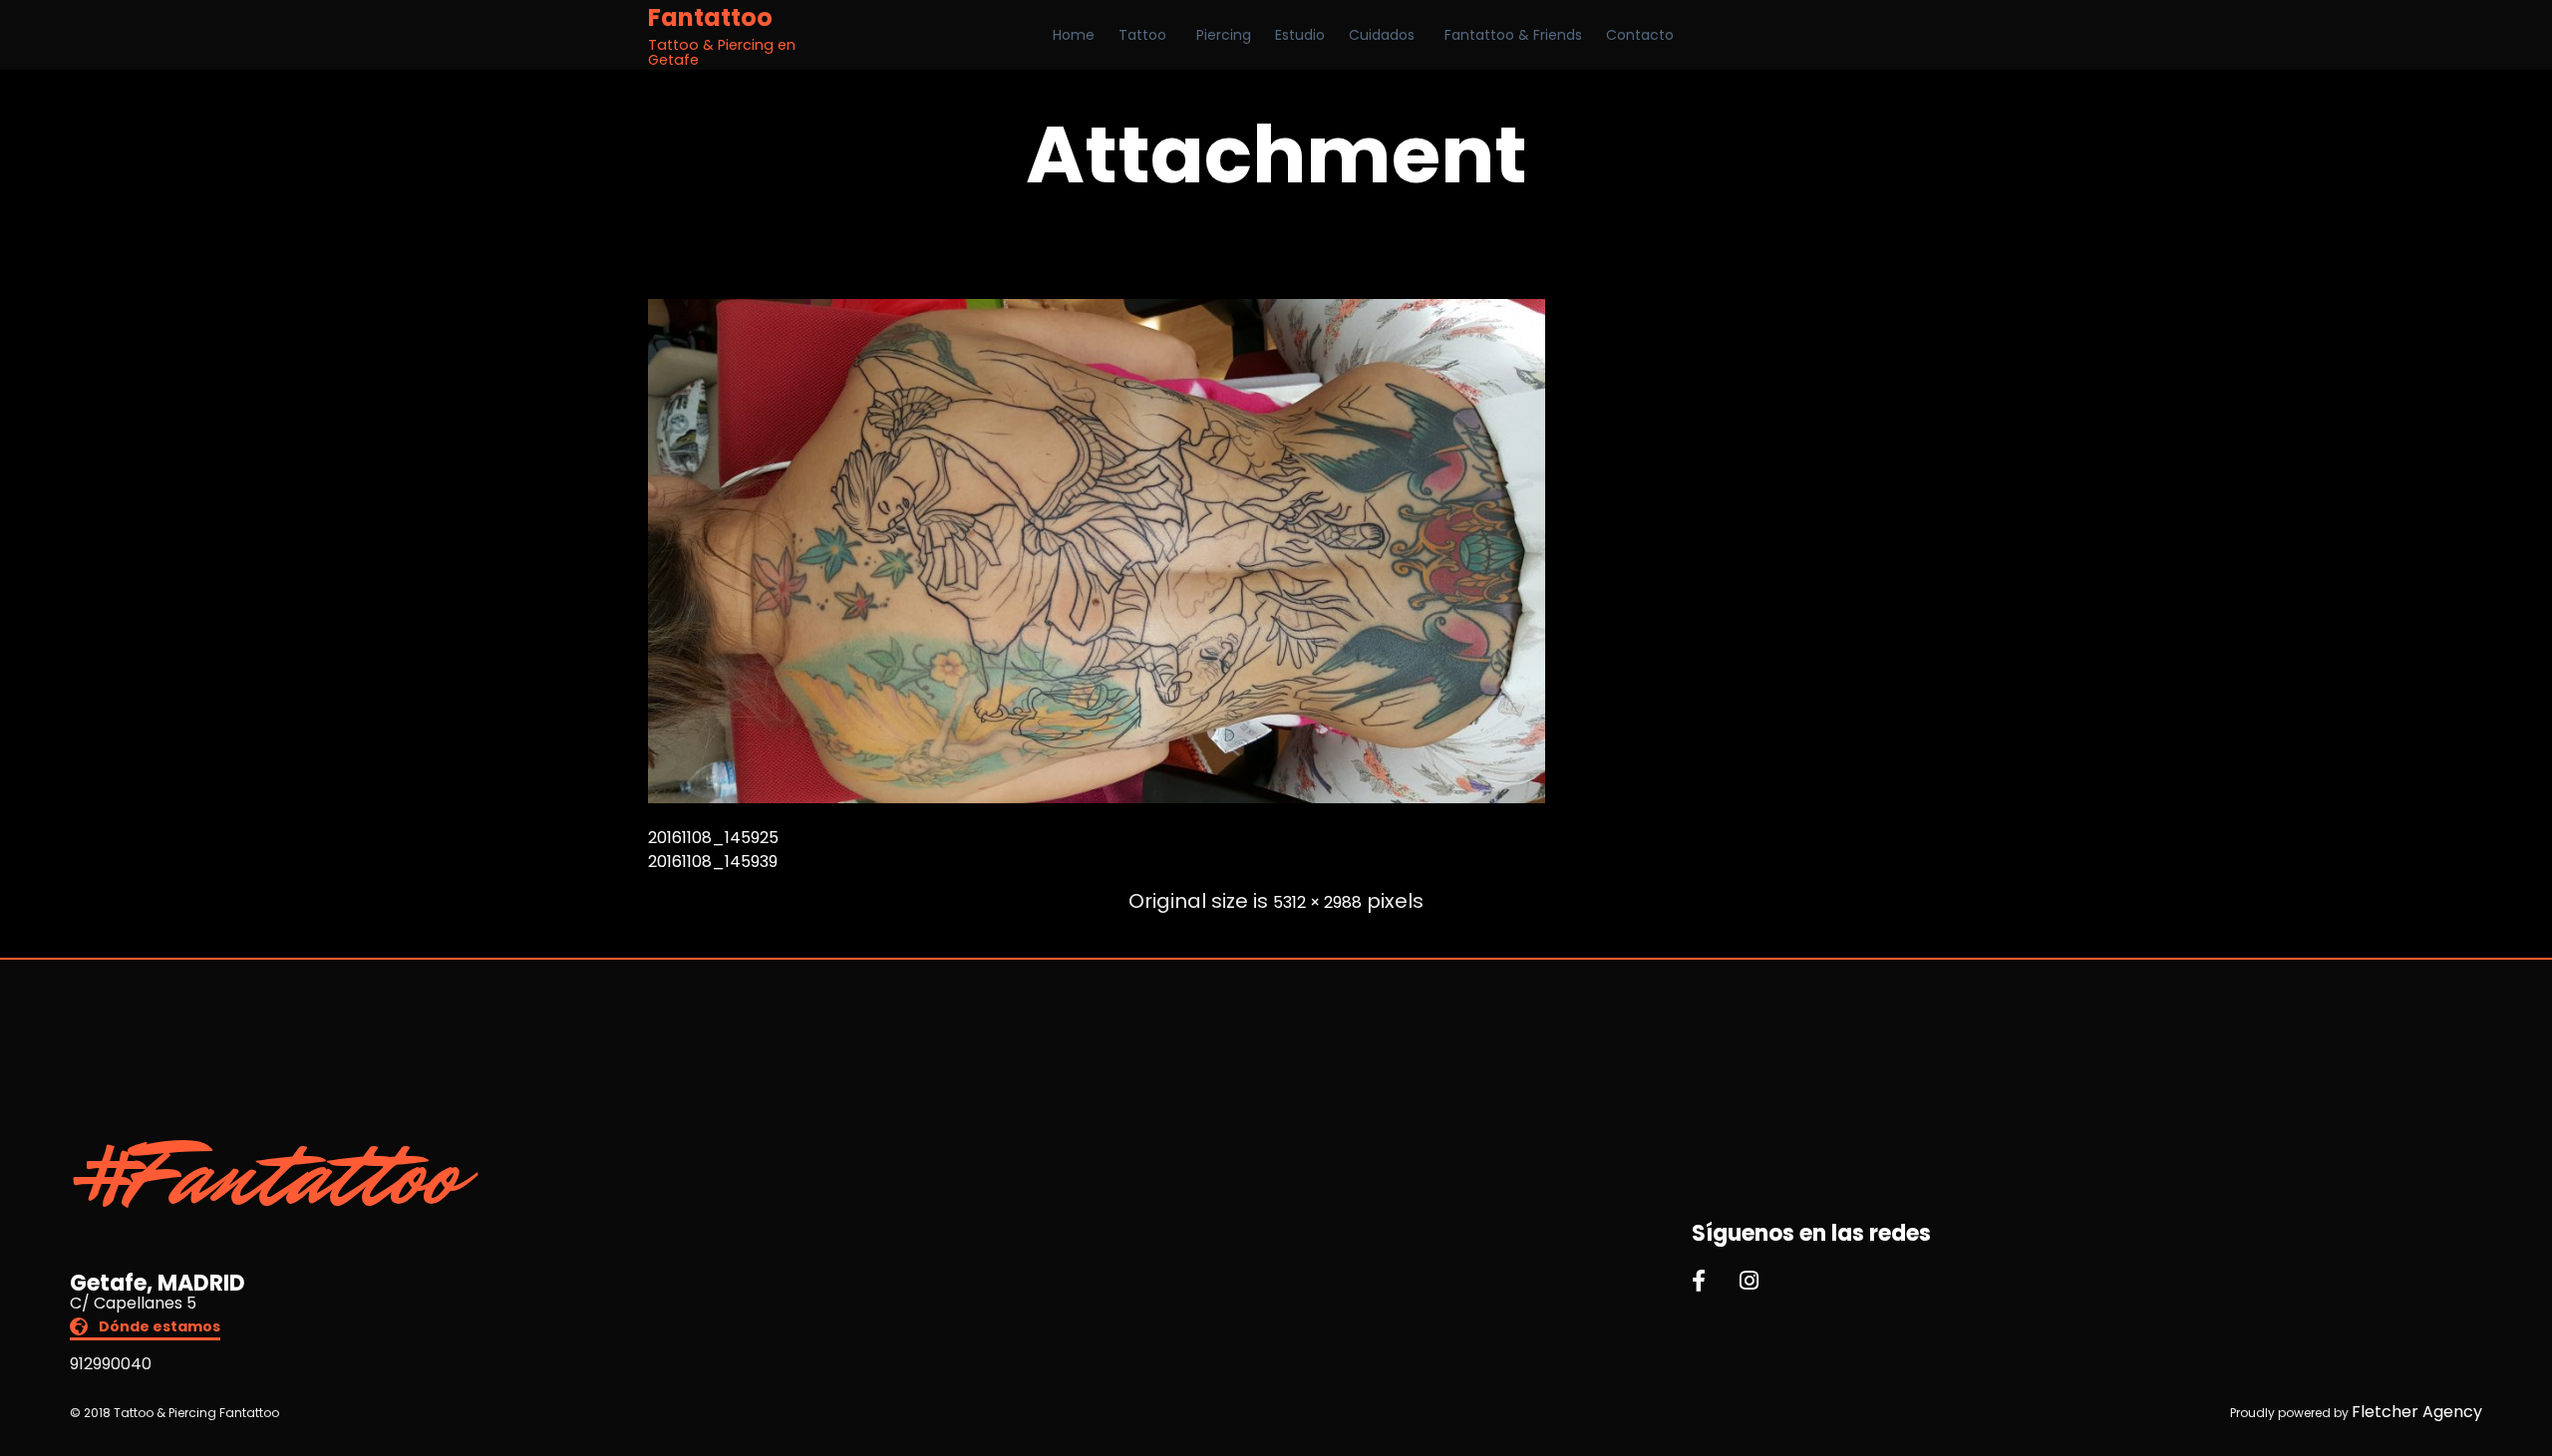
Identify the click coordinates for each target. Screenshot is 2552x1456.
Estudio (1300, 35)
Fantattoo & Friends (1513, 35)
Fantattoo (710, 18)
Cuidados (1382, 35)
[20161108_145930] (1097, 798)
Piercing (1224, 35)
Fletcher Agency (2417, 1412)
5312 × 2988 (1317, 902)
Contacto (1640, 35)
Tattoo (1142, 35)
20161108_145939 (713, 862)
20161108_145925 (713, 838)
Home (1074, 35)
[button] (145, 1329)
